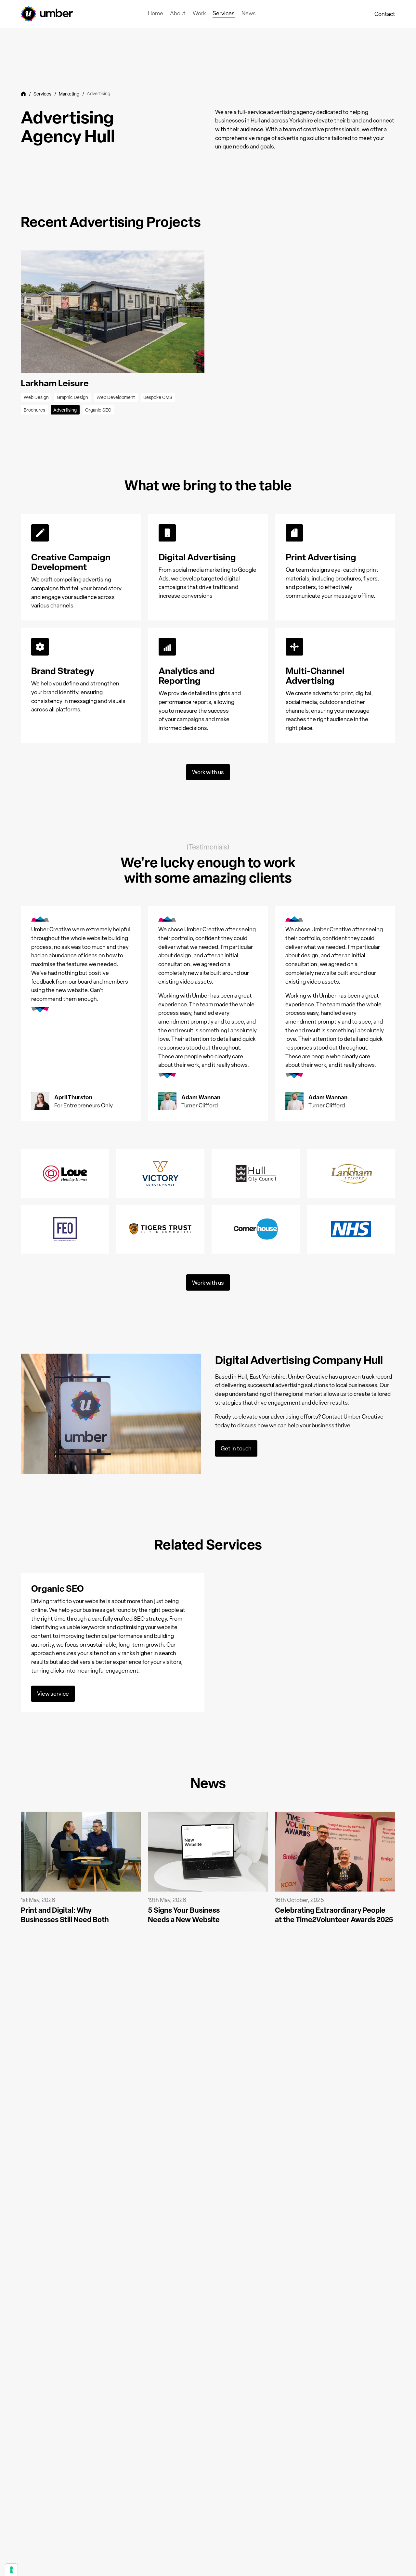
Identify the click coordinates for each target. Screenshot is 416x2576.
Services (42, 94)
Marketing (69, 94)
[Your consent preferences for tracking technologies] (11, 2570)
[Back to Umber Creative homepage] (47, 14)
